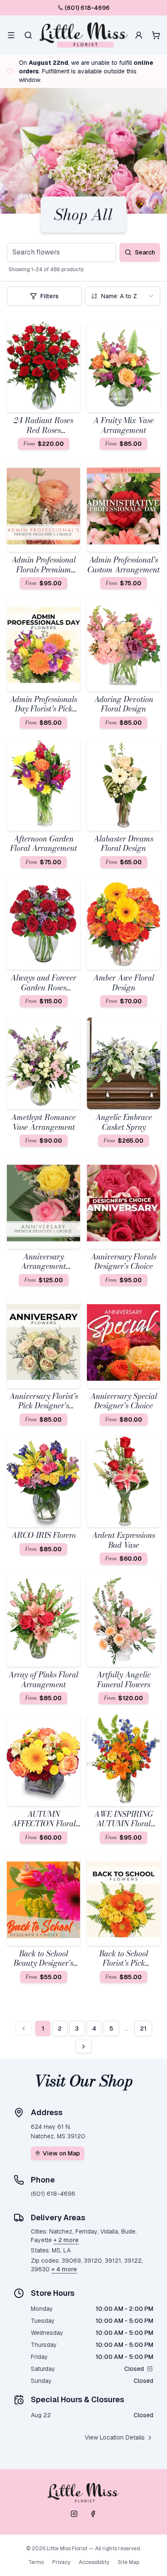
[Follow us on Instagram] (74, 2514)
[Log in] (139, 35)
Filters (49, 296)
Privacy (61, 2562)
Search (145, 252)
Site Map (128, 2562)
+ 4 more (64, 2269)
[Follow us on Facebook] (93, 2514)
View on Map (61, 2153)
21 (143, 2028)
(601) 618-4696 (87, 8)
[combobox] (123, 296)
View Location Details (115, 2437)
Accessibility (94, 2562)
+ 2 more (66, 2240)
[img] (150, 2369)
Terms (36, 2562)
